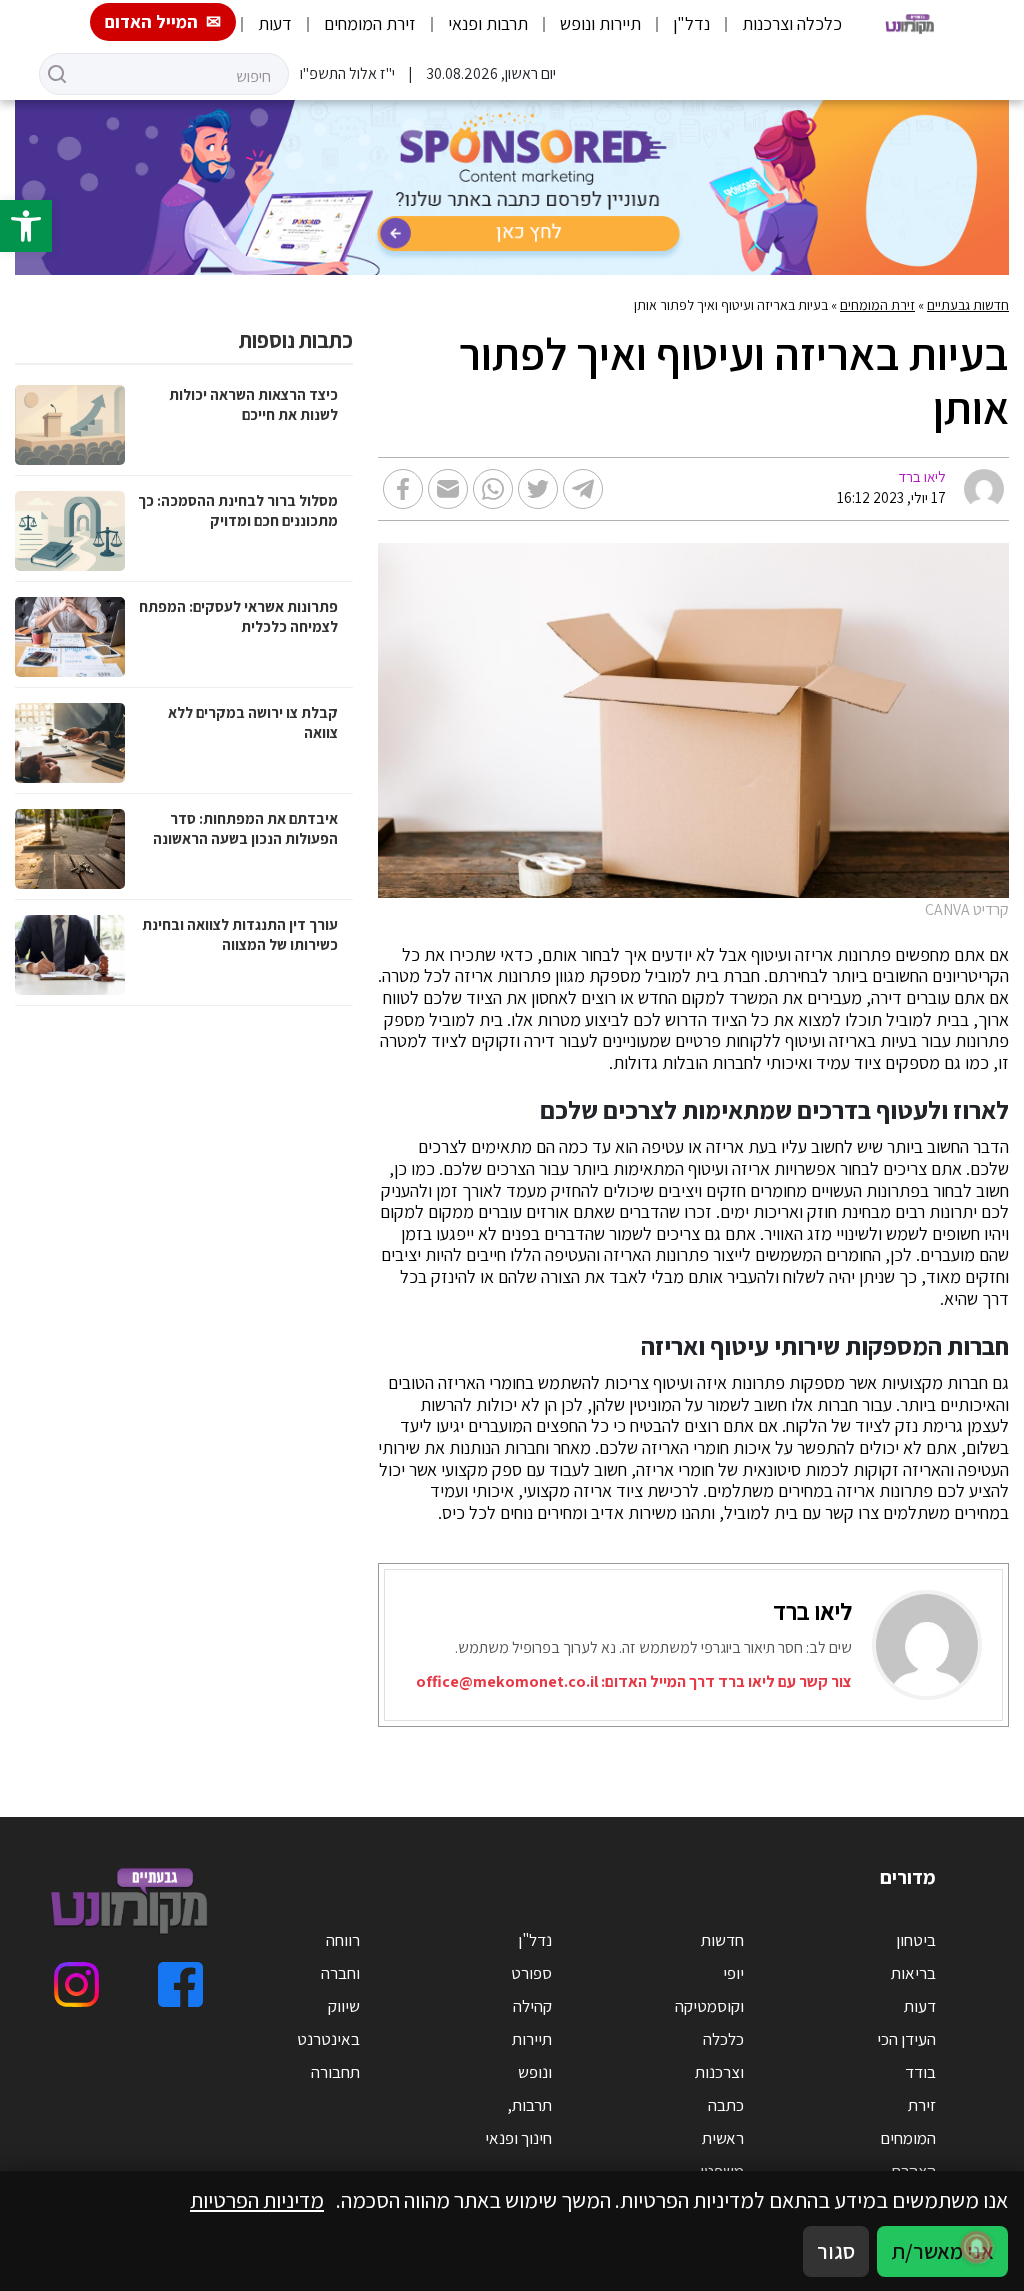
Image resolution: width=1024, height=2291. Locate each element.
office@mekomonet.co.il (507, 1681)
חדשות (722, 1940)
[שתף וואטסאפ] (493, 489)
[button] (26, 226)
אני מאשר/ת (942, 2251)
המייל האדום (151, 21)
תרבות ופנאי (488, 23)
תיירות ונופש (600, 23)
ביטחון (916, 1940)
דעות (275, 23)
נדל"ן (691, 23)
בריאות (913, 1973)
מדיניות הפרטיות (257, 2200)
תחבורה (335, 2072)
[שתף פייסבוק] (403, 489)
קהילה (532, 2006)
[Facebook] (180, 1984)
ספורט (531, 1973)
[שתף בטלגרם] (583, 489)
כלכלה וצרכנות (792, 23)
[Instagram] (76, 1984)
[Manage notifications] (977, 2247)
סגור (836, 2251)
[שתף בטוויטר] (538, 489)
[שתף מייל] (448, 489)
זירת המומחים (370, 23)
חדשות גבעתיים (968, 305)
